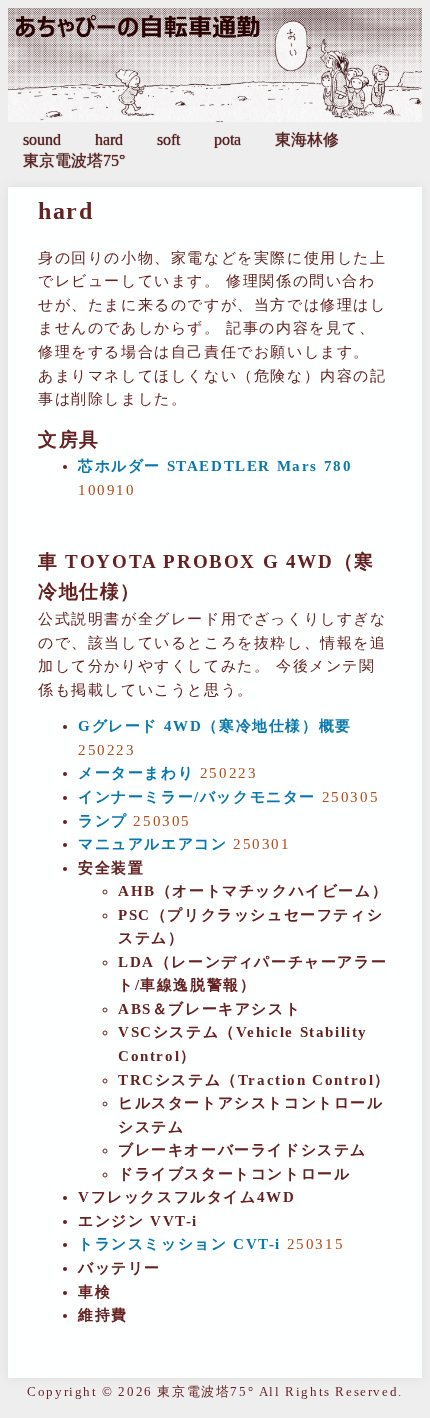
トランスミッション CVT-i (179, 1244)
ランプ (103, 821)
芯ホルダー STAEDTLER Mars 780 (215, 466)
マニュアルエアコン (152, 844)
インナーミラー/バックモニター (197, 797)
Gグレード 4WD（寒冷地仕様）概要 (215, 726)
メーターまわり (136, 773)
